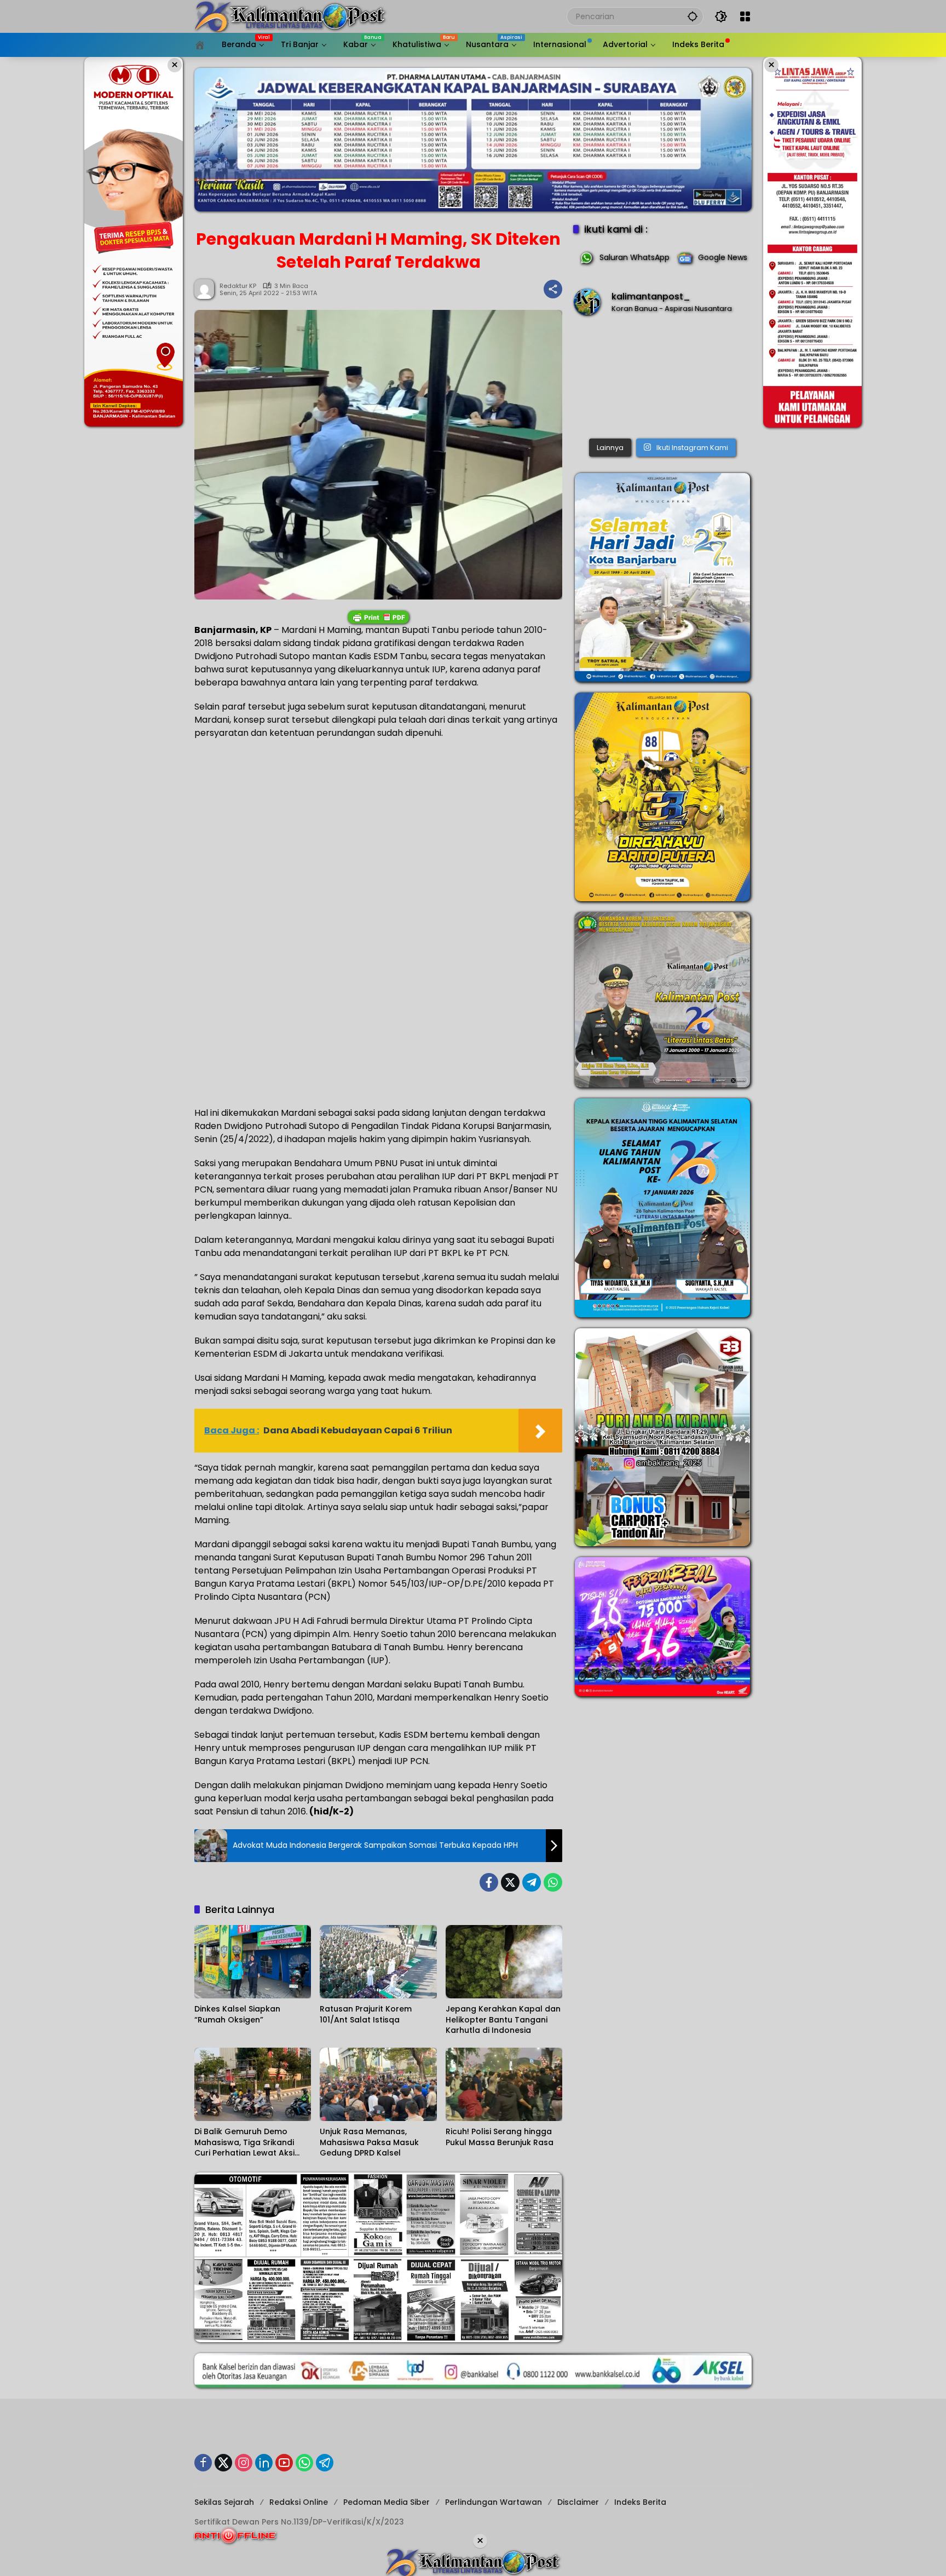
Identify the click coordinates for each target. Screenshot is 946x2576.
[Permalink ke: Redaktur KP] (207, 289)
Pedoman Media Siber (387, 2502)
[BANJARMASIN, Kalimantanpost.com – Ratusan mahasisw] (662, 379)
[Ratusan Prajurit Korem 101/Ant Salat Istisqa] (378, 1962)
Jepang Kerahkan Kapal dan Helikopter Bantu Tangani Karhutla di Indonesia (503, 2020)
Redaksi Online (299, 2502)
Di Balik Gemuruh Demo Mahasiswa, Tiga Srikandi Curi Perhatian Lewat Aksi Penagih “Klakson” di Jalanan (253, 2143)
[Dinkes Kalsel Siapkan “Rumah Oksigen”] (253, 1962)
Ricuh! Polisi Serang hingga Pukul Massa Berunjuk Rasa (500, 2137)
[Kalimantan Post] (290, 16)
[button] (693, 16)
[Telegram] (532, 1882)
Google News (723, 257)
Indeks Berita (640, 2502)
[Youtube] (284, 2463)
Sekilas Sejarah (224, 2502)
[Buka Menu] (745, 16)
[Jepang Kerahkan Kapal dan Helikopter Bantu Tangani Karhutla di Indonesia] (504, 1962)
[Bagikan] (553, 289)
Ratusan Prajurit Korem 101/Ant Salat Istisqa (366, 2015)
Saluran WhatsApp (634, 257)
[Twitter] (510, 1882)
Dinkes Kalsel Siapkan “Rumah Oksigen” (237, 2015)
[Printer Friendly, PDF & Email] (378, 617)
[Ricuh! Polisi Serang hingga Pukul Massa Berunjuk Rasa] (504, 2084)
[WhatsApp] (553, 1882)
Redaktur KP (238, 286)
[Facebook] (489, 1882)
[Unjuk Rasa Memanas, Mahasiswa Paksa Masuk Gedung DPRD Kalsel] (378, 2084)
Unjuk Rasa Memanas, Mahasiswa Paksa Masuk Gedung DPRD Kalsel (369, 2142)
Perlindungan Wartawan (494, 2502)
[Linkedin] (264, 2463)
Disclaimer (578, 2502)
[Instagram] (244, 2463)
